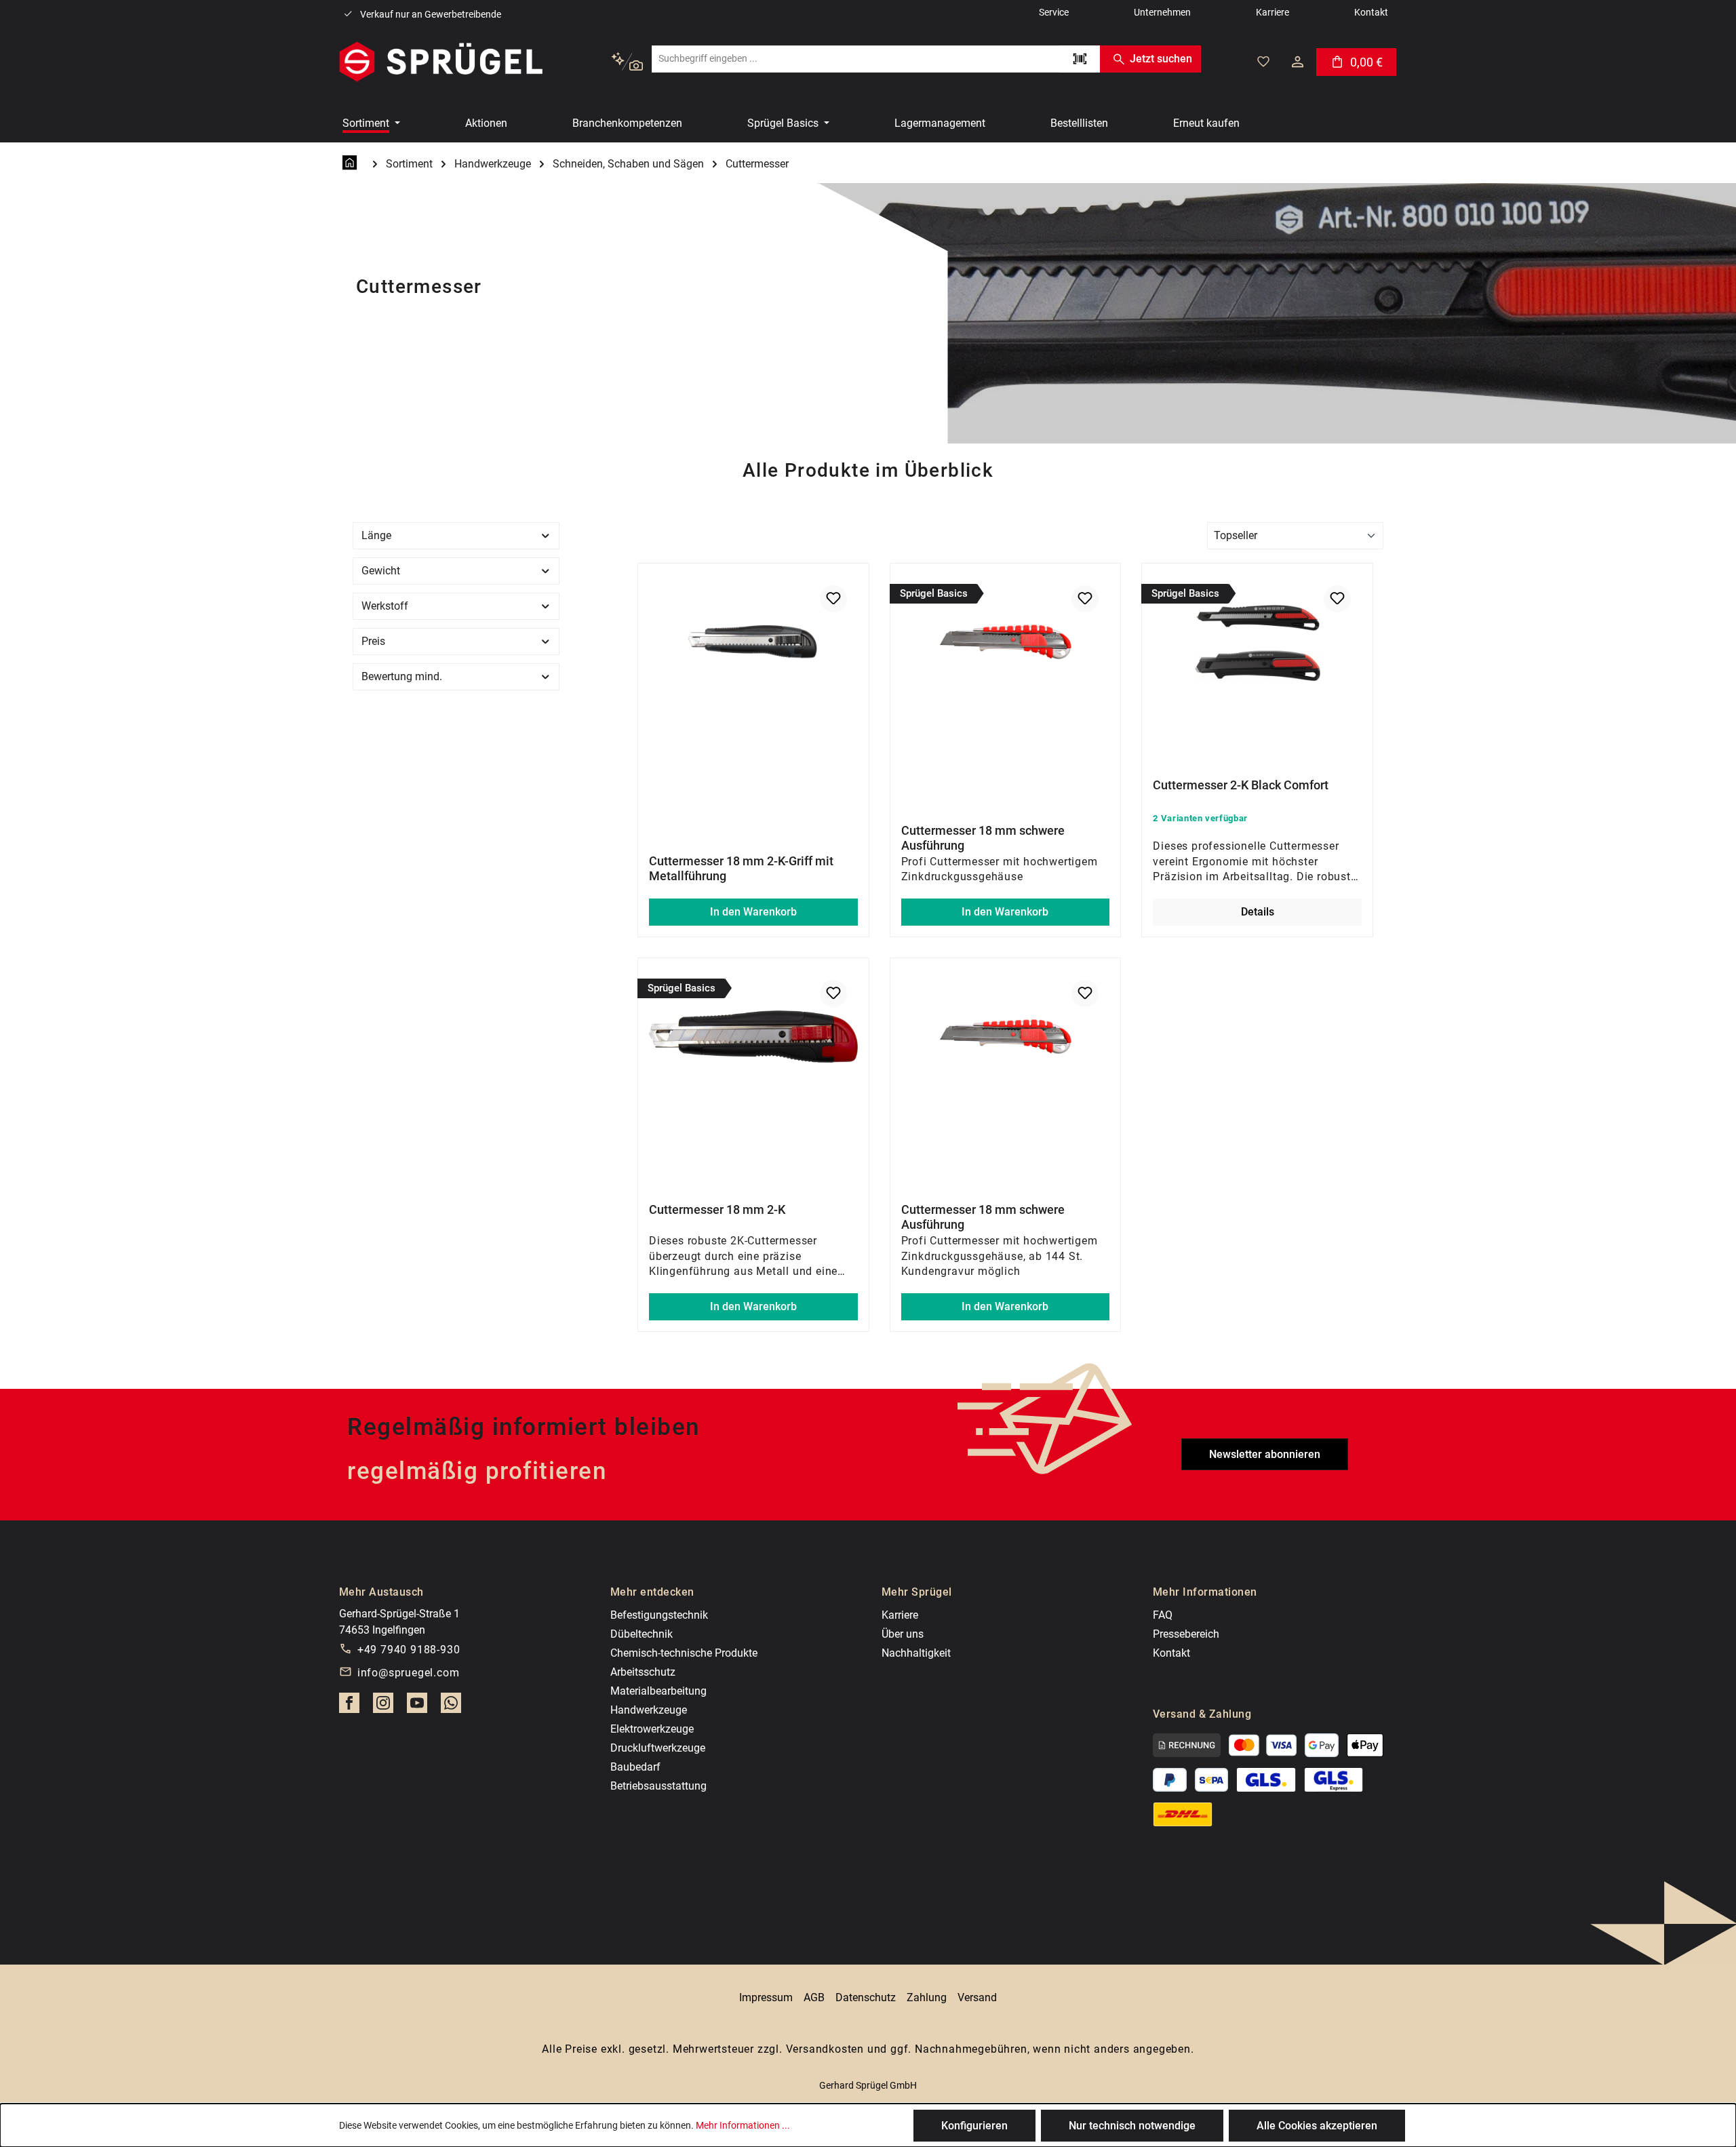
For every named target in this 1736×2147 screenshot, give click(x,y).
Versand (977, 1997)
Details (1258, 912)
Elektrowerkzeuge (652, 1729)
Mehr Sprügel (917, 1592)
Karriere (900, 1615)
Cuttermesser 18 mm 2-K (717, 1209)
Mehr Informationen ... (743, 2125)
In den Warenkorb (753, 912)
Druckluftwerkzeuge (658, 1748)
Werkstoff (385, 606)
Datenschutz (866, 1997)
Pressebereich (1186, 1634)
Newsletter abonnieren (1265, 1454)
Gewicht (381, 571)
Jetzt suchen (1161, 59)
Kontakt (1171, 1653)
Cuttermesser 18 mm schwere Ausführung (983, 838)
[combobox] (855, 59)
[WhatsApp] (451, 1707)
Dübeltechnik (642, 1634)
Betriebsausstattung (658, 1786)
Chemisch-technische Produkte (684, 1653)
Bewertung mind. (402, 676)
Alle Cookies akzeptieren (1317, 2126)
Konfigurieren (974, 2126)
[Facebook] (349, 1707)
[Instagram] (383, 1707)
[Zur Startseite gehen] (441, 62)
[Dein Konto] (1298, 62)
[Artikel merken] (833, 599)
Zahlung (927, 1997)
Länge (376, 535)
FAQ (1163, 1615)
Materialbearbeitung (658, 1691)
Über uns (903, 1634)
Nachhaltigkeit (916, 1653)
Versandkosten (825, 2049)
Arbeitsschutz (643, 1672)
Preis (373, 641)
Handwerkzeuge (649, 1710)
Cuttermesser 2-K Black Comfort (1241, 785)
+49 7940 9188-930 (409, 1650)
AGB (814, 1997)
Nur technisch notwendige (1132, 2126)
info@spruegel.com (409, 1673)
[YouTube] (417, 1707)
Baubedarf (635, 1767)
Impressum (766, 1997)
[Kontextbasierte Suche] (627, 62)
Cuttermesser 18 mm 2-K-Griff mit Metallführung (741, 868)
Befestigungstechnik (659, 1615)
